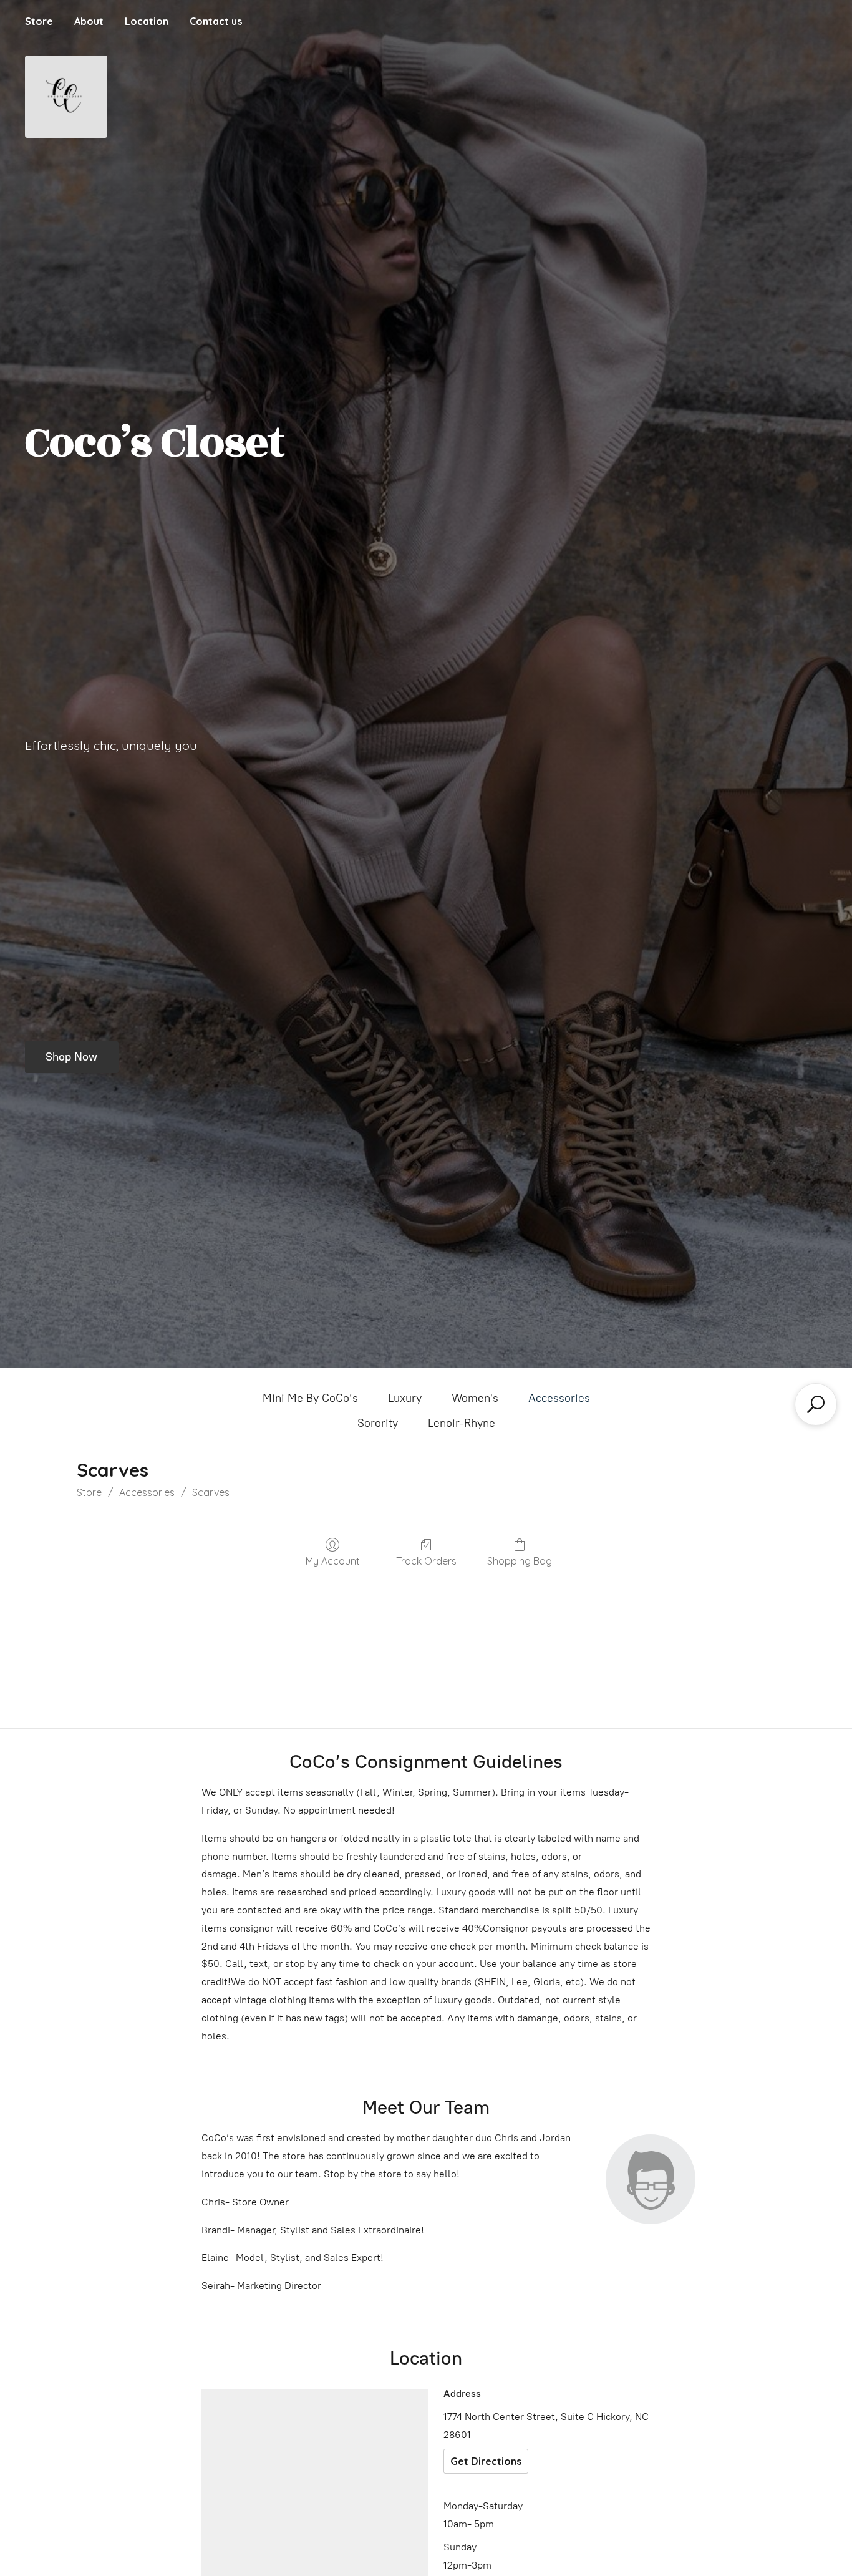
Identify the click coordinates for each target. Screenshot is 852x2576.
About (89, 21)
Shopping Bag (520, 1561)
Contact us (216, 21)
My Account (333, 1561)
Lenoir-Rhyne (462, 1423)
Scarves (211, 1492)
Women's (475, 1398)
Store (39, 21)
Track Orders (426, 1561)
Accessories (559, 1398)
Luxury (405, 1398)
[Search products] (816, 1404)
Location (147, 21)
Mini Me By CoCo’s (310, 1398)
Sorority (378, 1423)
